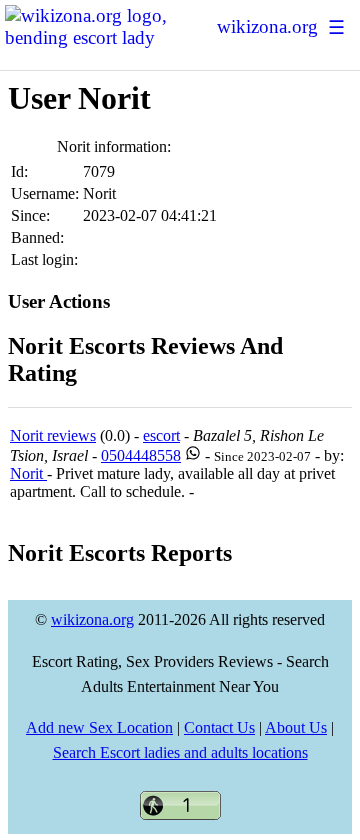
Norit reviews (53, 435)
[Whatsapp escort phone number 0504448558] (193, 455)
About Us (296, 727)
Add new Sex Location (99, 727)
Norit (28, 473)
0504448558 (141, 455)
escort (161, 435)
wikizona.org (267, 26)
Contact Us (219, 727)
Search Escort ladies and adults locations (180, 752)
